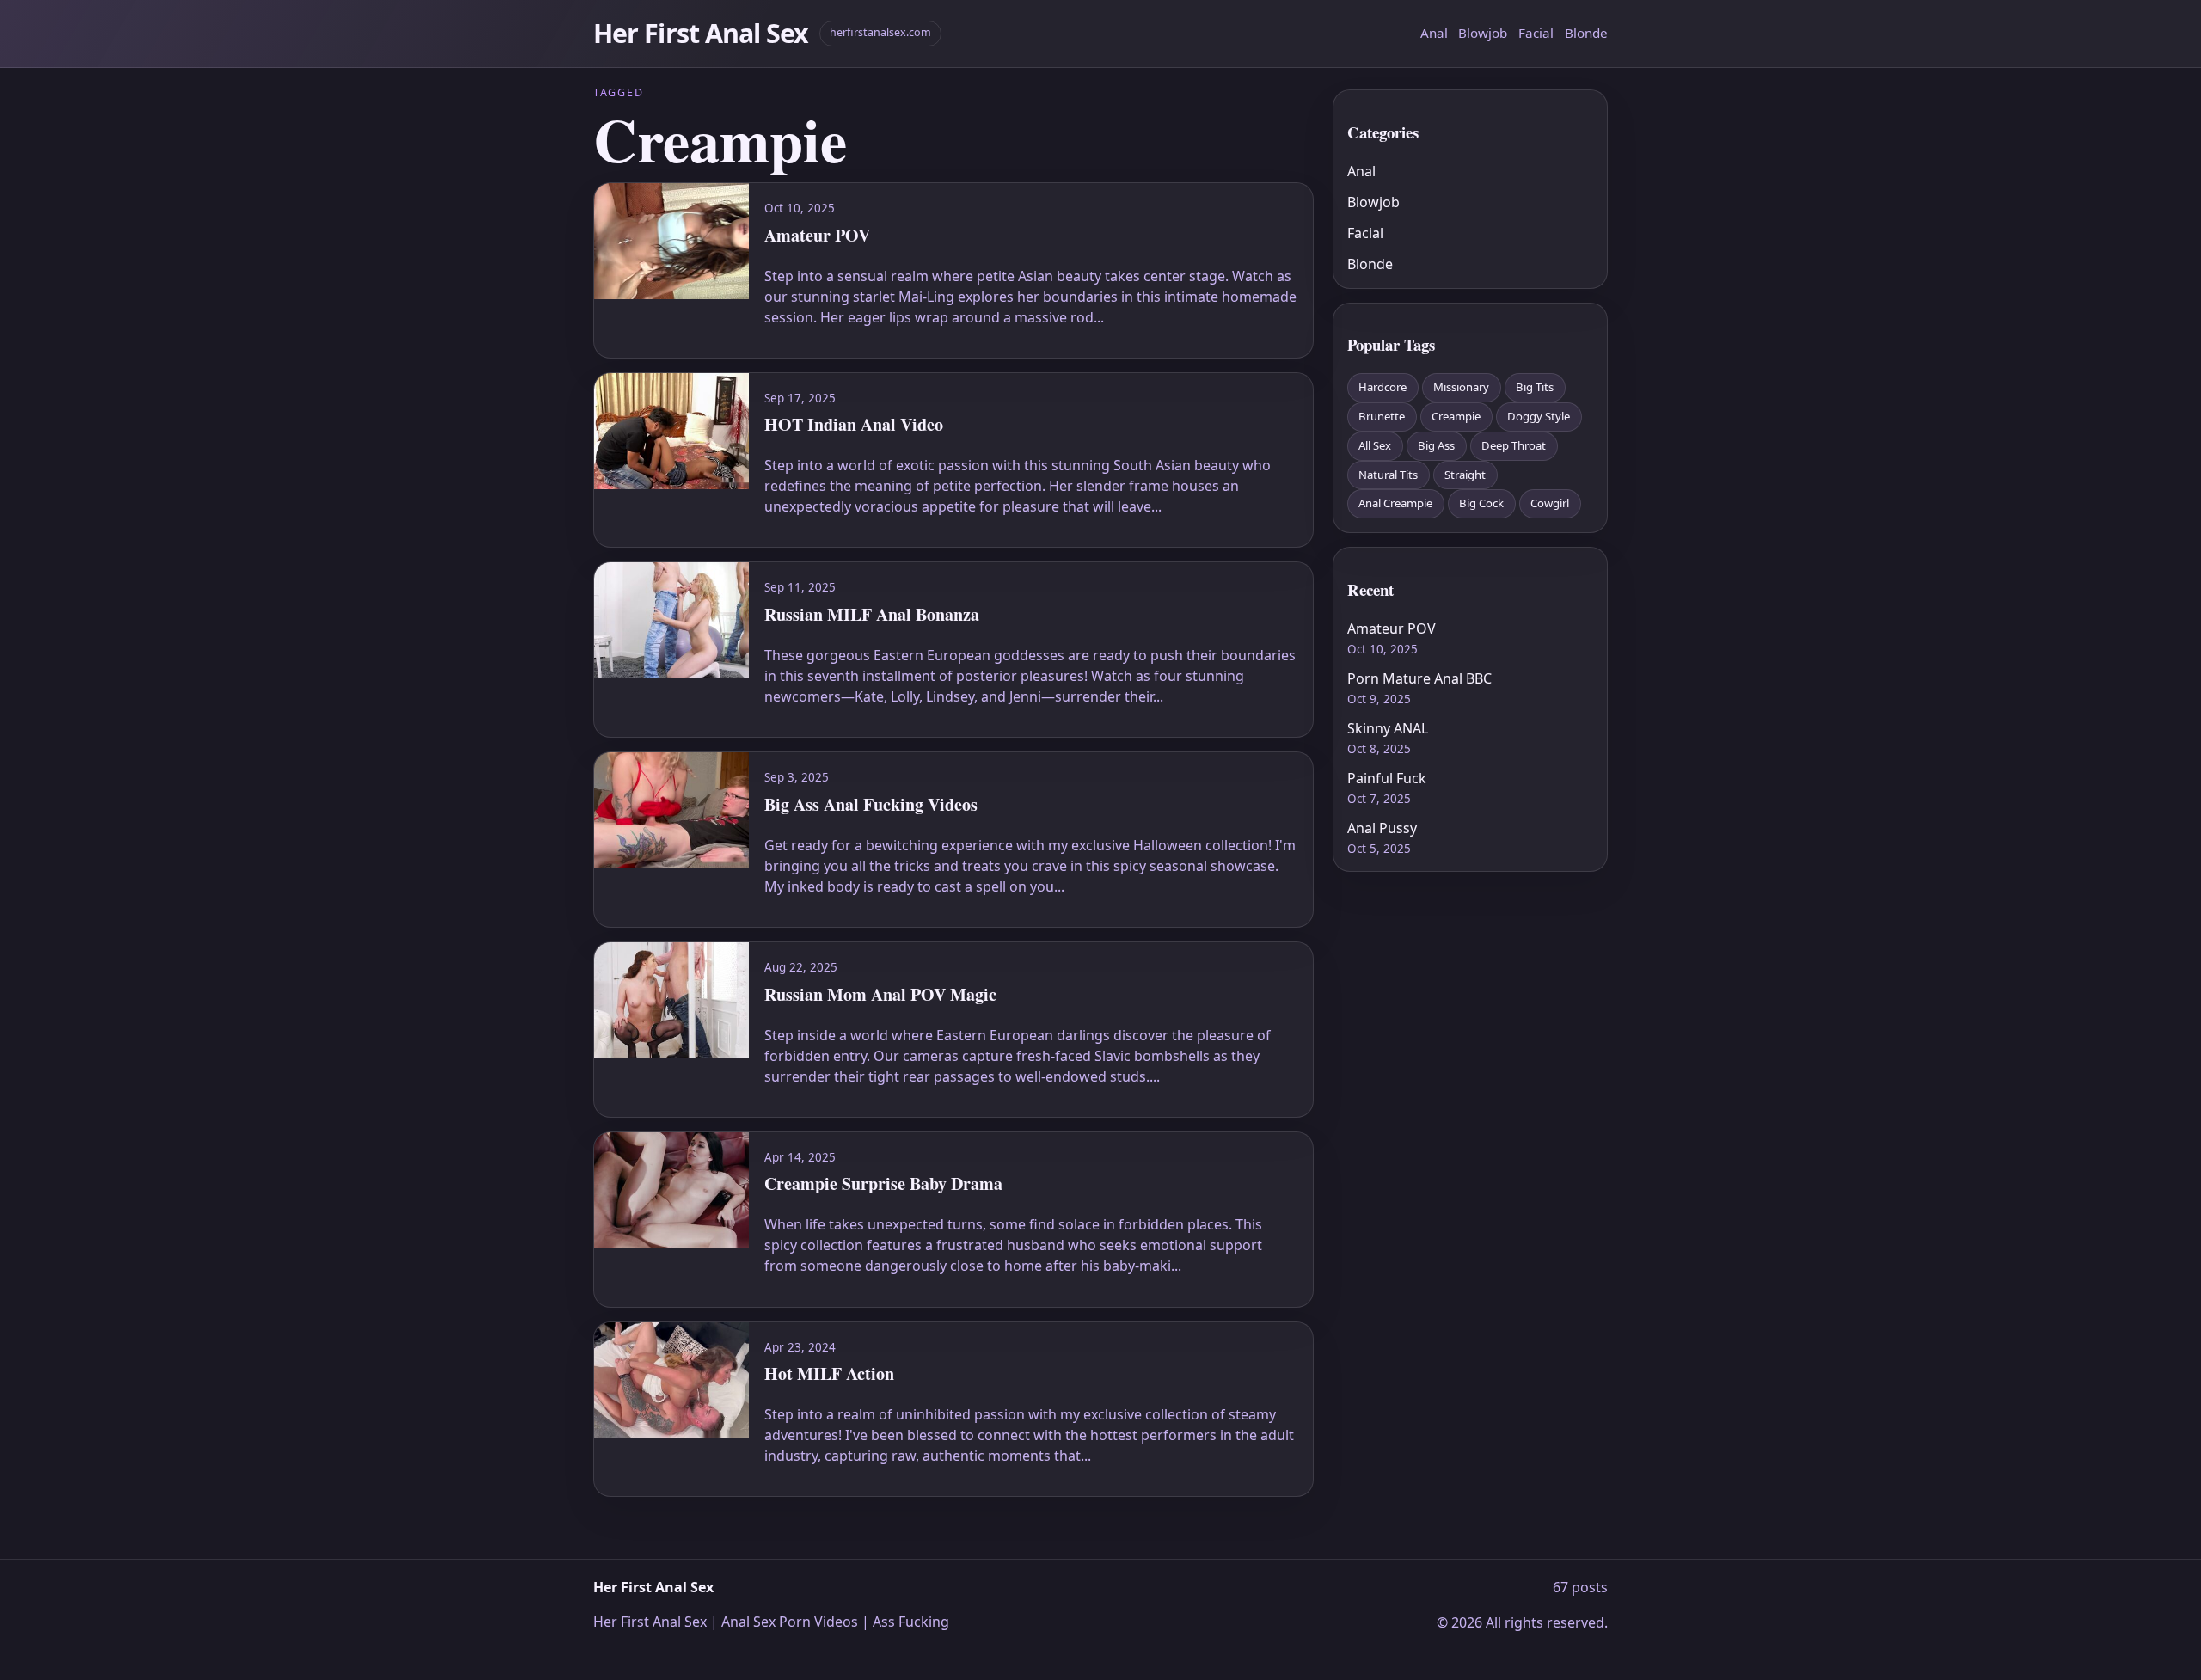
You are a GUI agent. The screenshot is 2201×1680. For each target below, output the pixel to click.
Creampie (1456, 416)
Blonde (1586, 33)
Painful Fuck (1387, 778)
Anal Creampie (1395, 503)
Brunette (1382, 416)
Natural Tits (1388, 475)
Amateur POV (1392, 628)
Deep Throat (1514, 445)
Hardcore (1383, 387)
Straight (1465, 475)
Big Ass (1436, 445)
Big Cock (1481, 503)
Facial (1536, 33)
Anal (1434, 33)
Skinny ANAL (1388, 728)
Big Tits (1535, 387)
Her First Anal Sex (701, 33)
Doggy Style (1539, 416)
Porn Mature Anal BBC (1419, 678)
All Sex (1375, 445)
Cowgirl (1550, 503)
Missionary (1461, 387)
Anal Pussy (1382, 828)
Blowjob (1483, 33)
